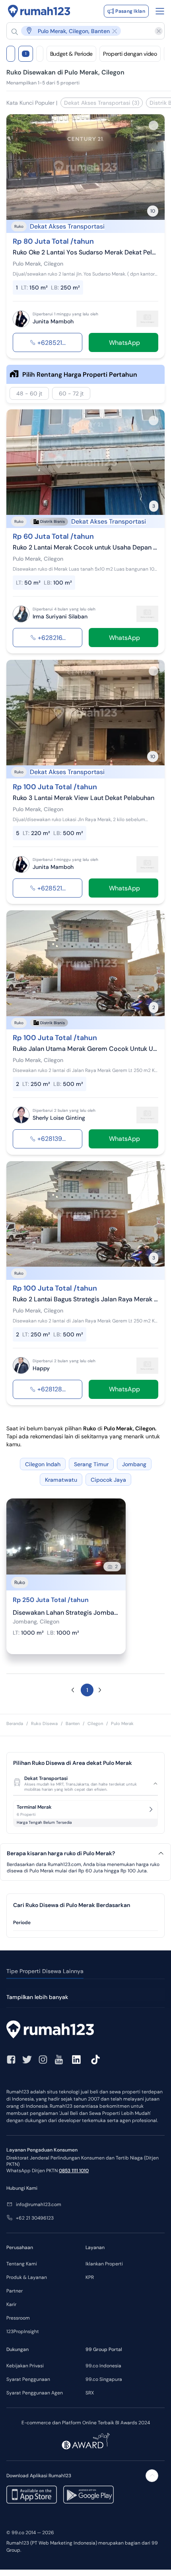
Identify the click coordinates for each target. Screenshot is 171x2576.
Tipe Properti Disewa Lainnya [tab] (45, 1971)
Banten (73, 1723)
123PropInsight (23, 2332)
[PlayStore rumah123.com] (88, 2495)
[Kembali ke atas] (152, 2476)
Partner (15, 2291)
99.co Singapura (104, 2379)
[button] (82, 31)
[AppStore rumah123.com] (32, 2495)
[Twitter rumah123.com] (27, 2060)
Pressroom (18, 2318)
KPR (90, 2277)
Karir (11, 2304)
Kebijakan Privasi (25, 2366)
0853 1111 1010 (74, 2171)
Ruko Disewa (44, 1723)
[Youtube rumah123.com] (59, 2060)
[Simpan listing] (154, 125)
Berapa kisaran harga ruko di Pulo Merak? (61, 1853)
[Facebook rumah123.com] (11, 2060)
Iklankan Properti (104, 2264)
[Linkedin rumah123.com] (76, 2060)
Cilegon (95, 1723)
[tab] (85, 1923)
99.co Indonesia (103, 2366)
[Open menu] (160, 11)
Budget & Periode (71, 54)
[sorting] (40, 54)
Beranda (15, 1723)
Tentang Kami (22, 2264)
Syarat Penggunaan (28, 2379)
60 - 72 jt (71, 393)
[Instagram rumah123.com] (43, 2060)
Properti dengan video (130, 54)
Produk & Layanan (27, 2277)
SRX (90, 2393)
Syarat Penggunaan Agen (35, 2393)
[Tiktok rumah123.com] (95, 2060)
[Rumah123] (39, 11)
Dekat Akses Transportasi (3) (102, 103)
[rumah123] (85, 2030)
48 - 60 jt (29, 393)
